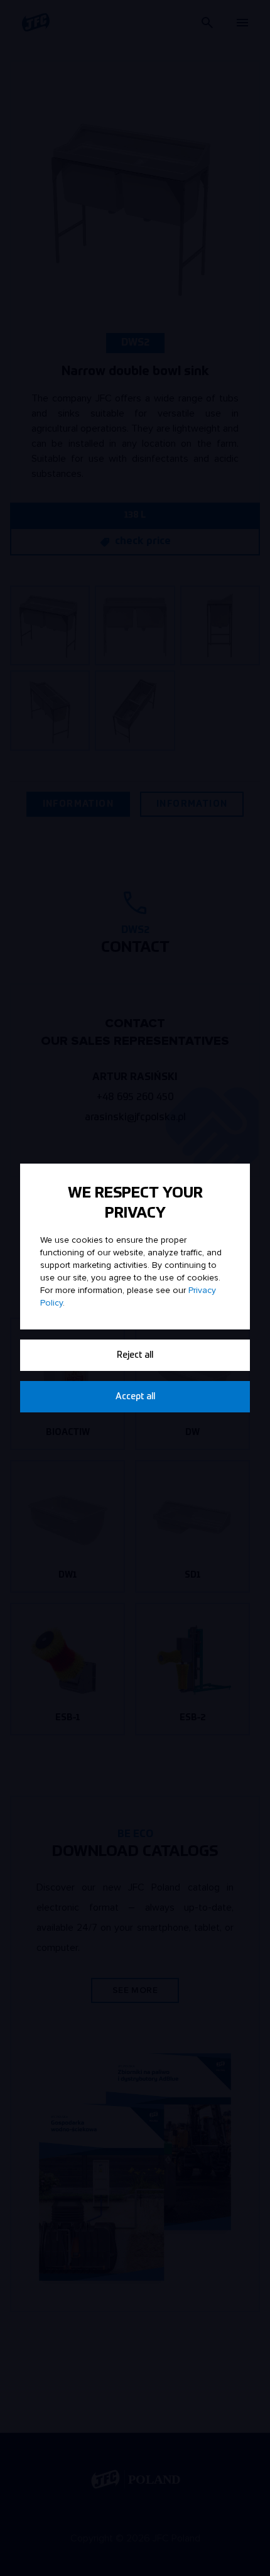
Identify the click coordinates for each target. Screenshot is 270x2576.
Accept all (135, 1397)
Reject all (135, 1355)
